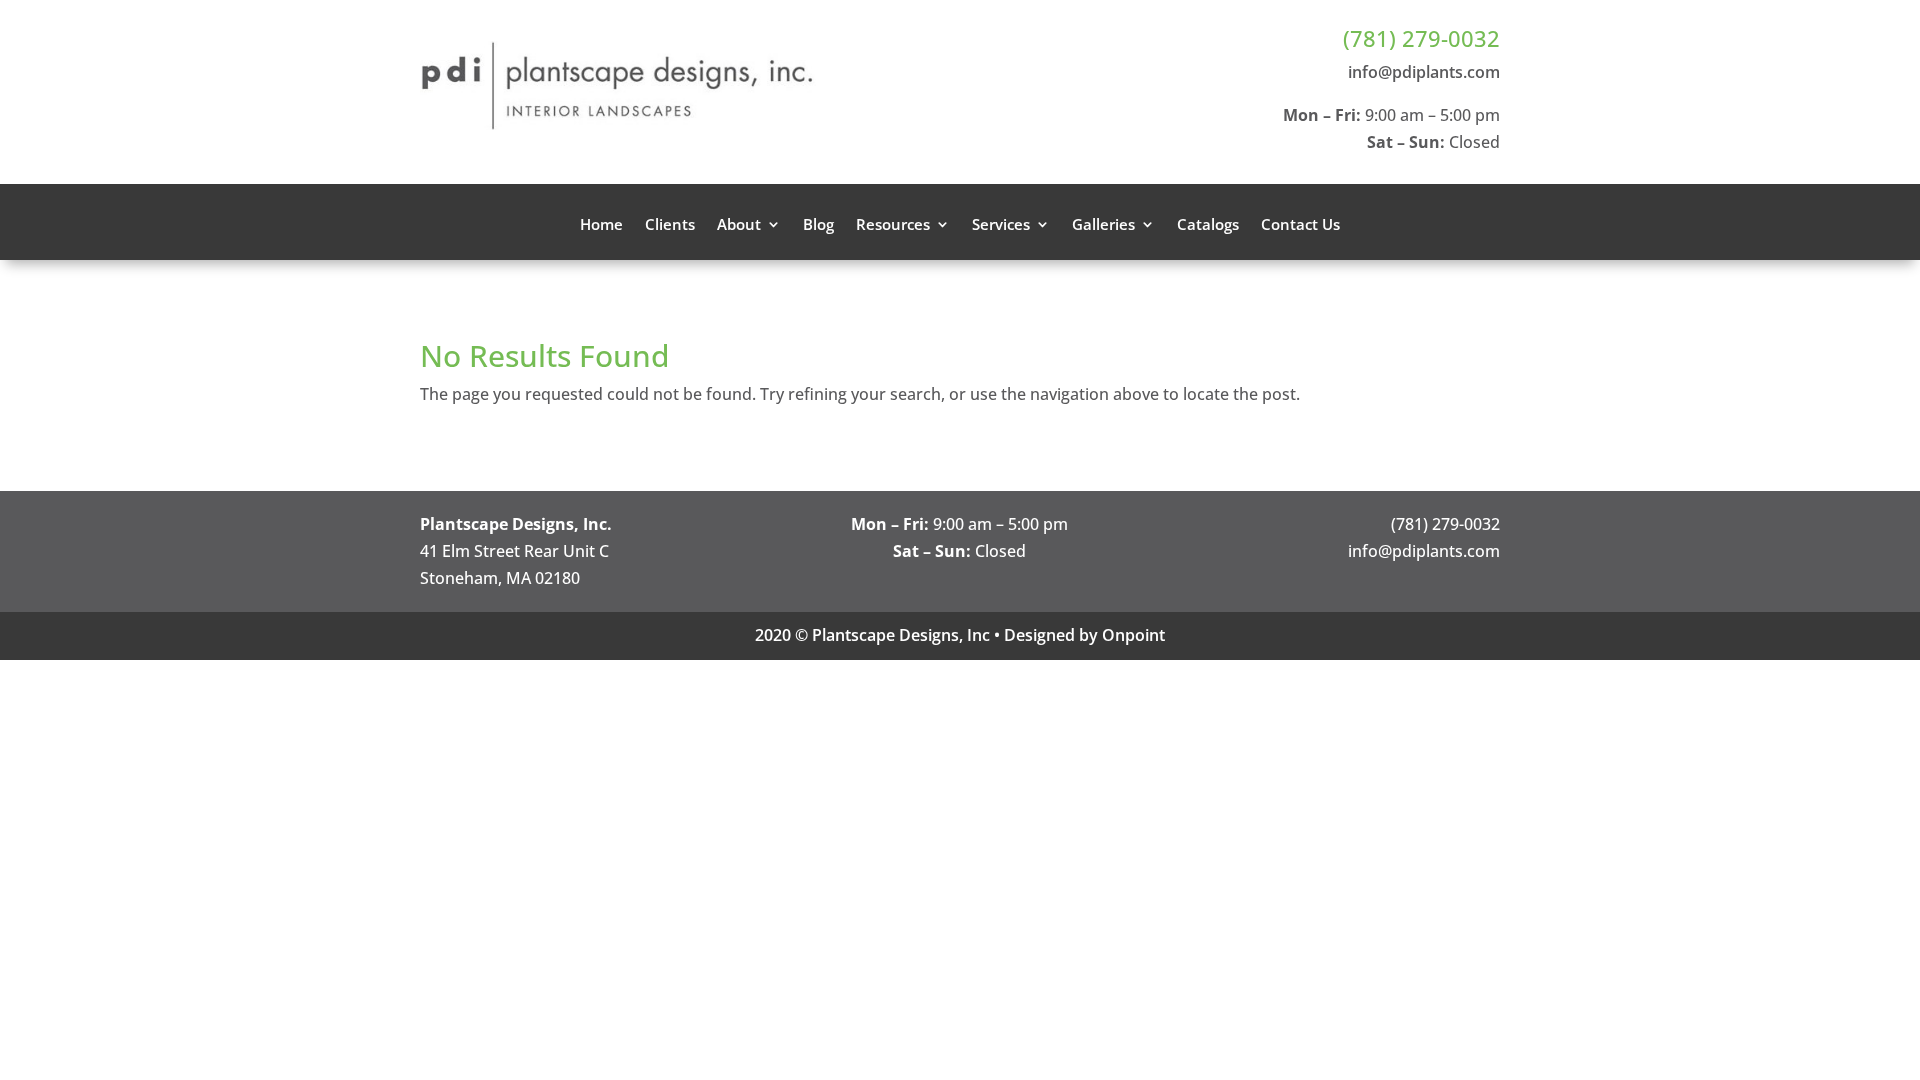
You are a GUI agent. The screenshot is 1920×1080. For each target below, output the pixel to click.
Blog (818, 225)
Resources (893, 225)
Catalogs (1208, 225)
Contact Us (1300, 225)
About (739, 225)
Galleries (1103, 225)
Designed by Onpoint (1084, 635)
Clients (670, 225)
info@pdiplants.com (1424, 72)
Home (601, 225)
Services (1001, 225)
